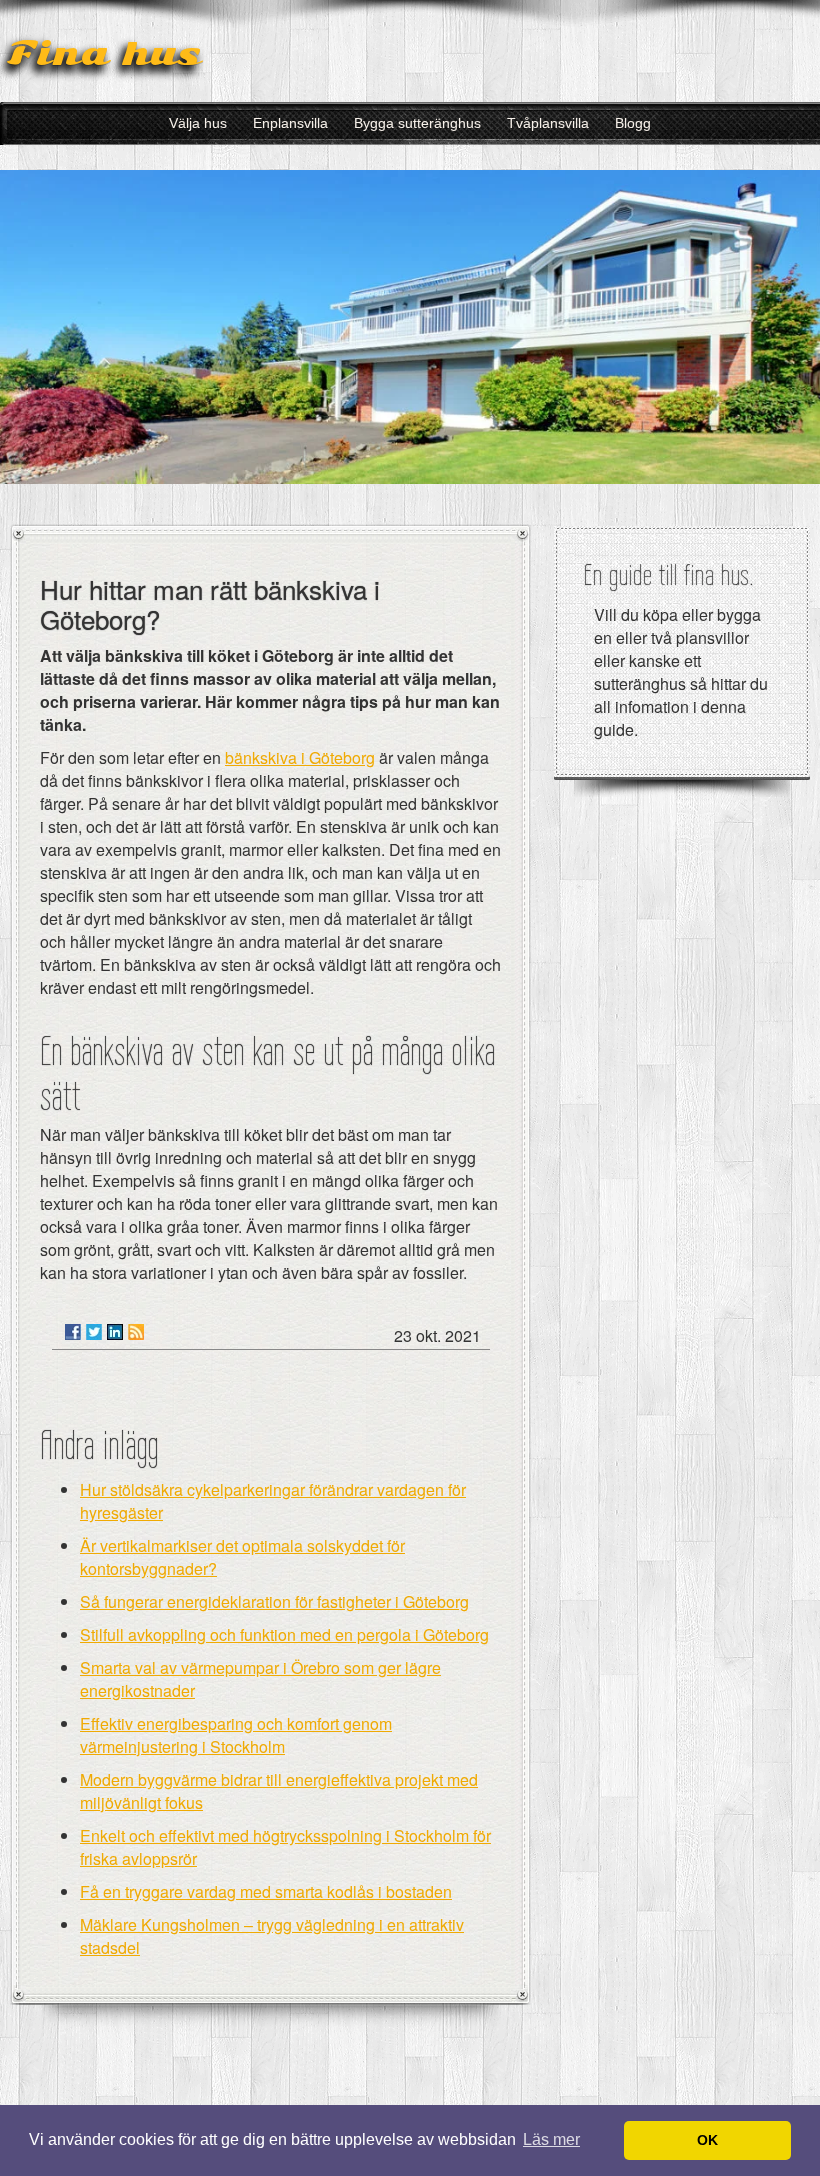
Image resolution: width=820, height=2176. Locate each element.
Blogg (633, 123)
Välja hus (198, 123)
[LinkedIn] (115, 1332)
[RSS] (136, 1332)
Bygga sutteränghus (417, 123)
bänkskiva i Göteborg (300, 757)
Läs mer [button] (551, 2139)
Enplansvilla (290, 123)
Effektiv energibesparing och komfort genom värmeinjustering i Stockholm (236, 1735)
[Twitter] (94, 1332)
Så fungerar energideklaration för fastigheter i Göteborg (274, 1601)
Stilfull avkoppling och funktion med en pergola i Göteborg (284, 1634)
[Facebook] (73, 1332)
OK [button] (707, 2140)
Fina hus (104, 53)
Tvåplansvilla (548, 123)
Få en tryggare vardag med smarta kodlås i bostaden (266, 1891)
